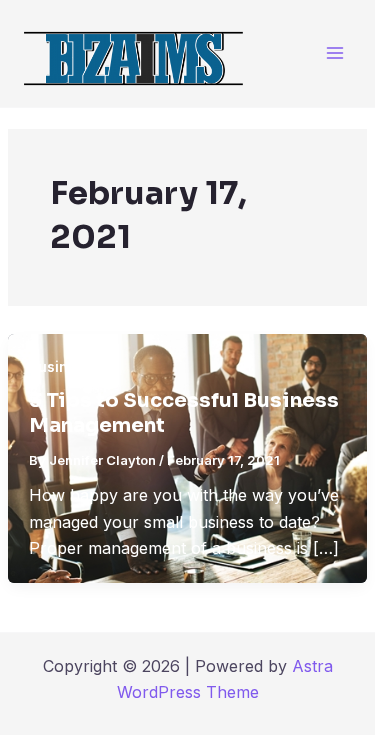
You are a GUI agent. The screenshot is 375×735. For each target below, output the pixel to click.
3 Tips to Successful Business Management (184, 413)
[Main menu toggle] (334, 53)
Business (61, 366)
